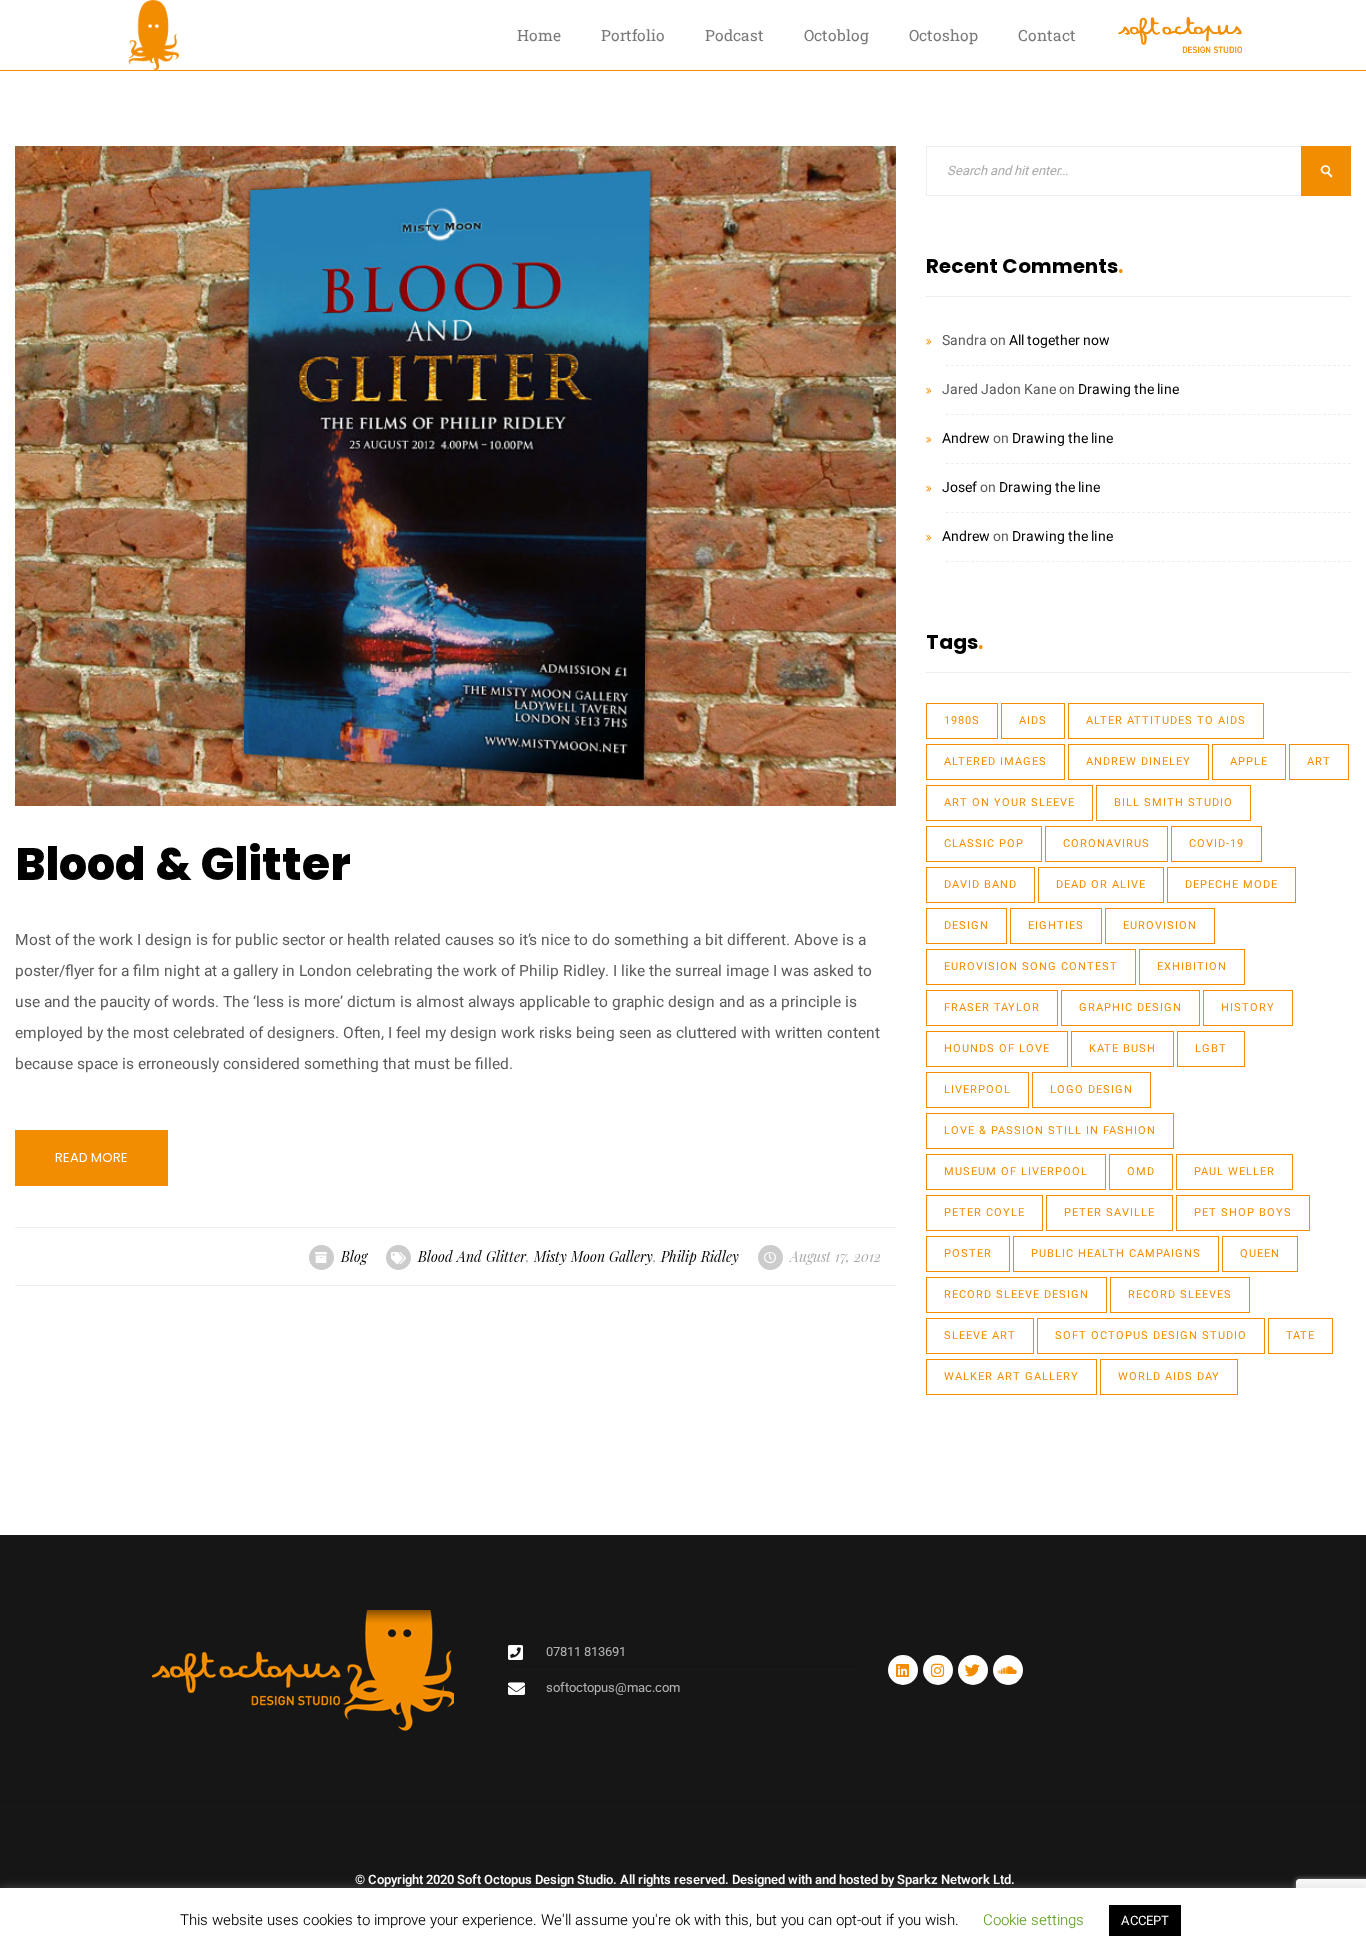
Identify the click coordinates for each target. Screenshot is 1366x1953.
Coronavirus (1106, 843)
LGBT (1211, 1048)
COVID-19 (1216, 843)
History (1248, 1007)
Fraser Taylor (992, 1007)
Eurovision (1160, 925)
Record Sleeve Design (1016, 1294)
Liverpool (977, 1089)
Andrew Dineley (1138, 761)
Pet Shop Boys (1243, 1212)
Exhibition (1192, 966)
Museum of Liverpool (1016, 1171)
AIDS (1033, 720)
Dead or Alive (1101, 884)
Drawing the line (1128, 389)
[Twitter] (973, 1670)
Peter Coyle (984, 1212)
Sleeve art (980, 1335)
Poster (968, 1253)
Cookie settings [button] (1033, 1920)
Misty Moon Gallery (593, 1256)
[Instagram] (938, 1670)
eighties (1056, 925)
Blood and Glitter (472, 1256)
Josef (959, 487)
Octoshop (943, 35)
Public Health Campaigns (1116, 1253)
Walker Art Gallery (1011, 1376)
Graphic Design (1130, 1007)
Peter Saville (1109, 1212)
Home (539, 35)
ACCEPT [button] (1145, 1920)
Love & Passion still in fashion (1050, 1130)
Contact (1047, 35)
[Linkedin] (903, 1670)
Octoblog (836, 35)
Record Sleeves (1180, 1294)
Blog (354, 1256)
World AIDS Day (1169, 1376)
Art (1319, 761)
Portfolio (633, 35)
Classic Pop (984, 843)
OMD (1141, 1171)
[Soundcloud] (1008, 1670)
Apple (1249, 761)
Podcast (734, 35)
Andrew (966, 438)
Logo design (1091, 1089)
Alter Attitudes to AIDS (1166, 720)
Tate (1300, 1335)
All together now (1059, 340)
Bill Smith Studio (1173, 802)
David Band (980, 884)
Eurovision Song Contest (1031, 966)
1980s (962, 720)
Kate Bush (1122, 1048)
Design (966, 925)
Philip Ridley (700, 1256)
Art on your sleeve (1009, 802)
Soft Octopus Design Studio (1151, 1335)
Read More (91, 1157)
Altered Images (995, 761)
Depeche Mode (1231, 884)
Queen (1260, 1253)
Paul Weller (1234, 1171)
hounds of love (997, 1048)
